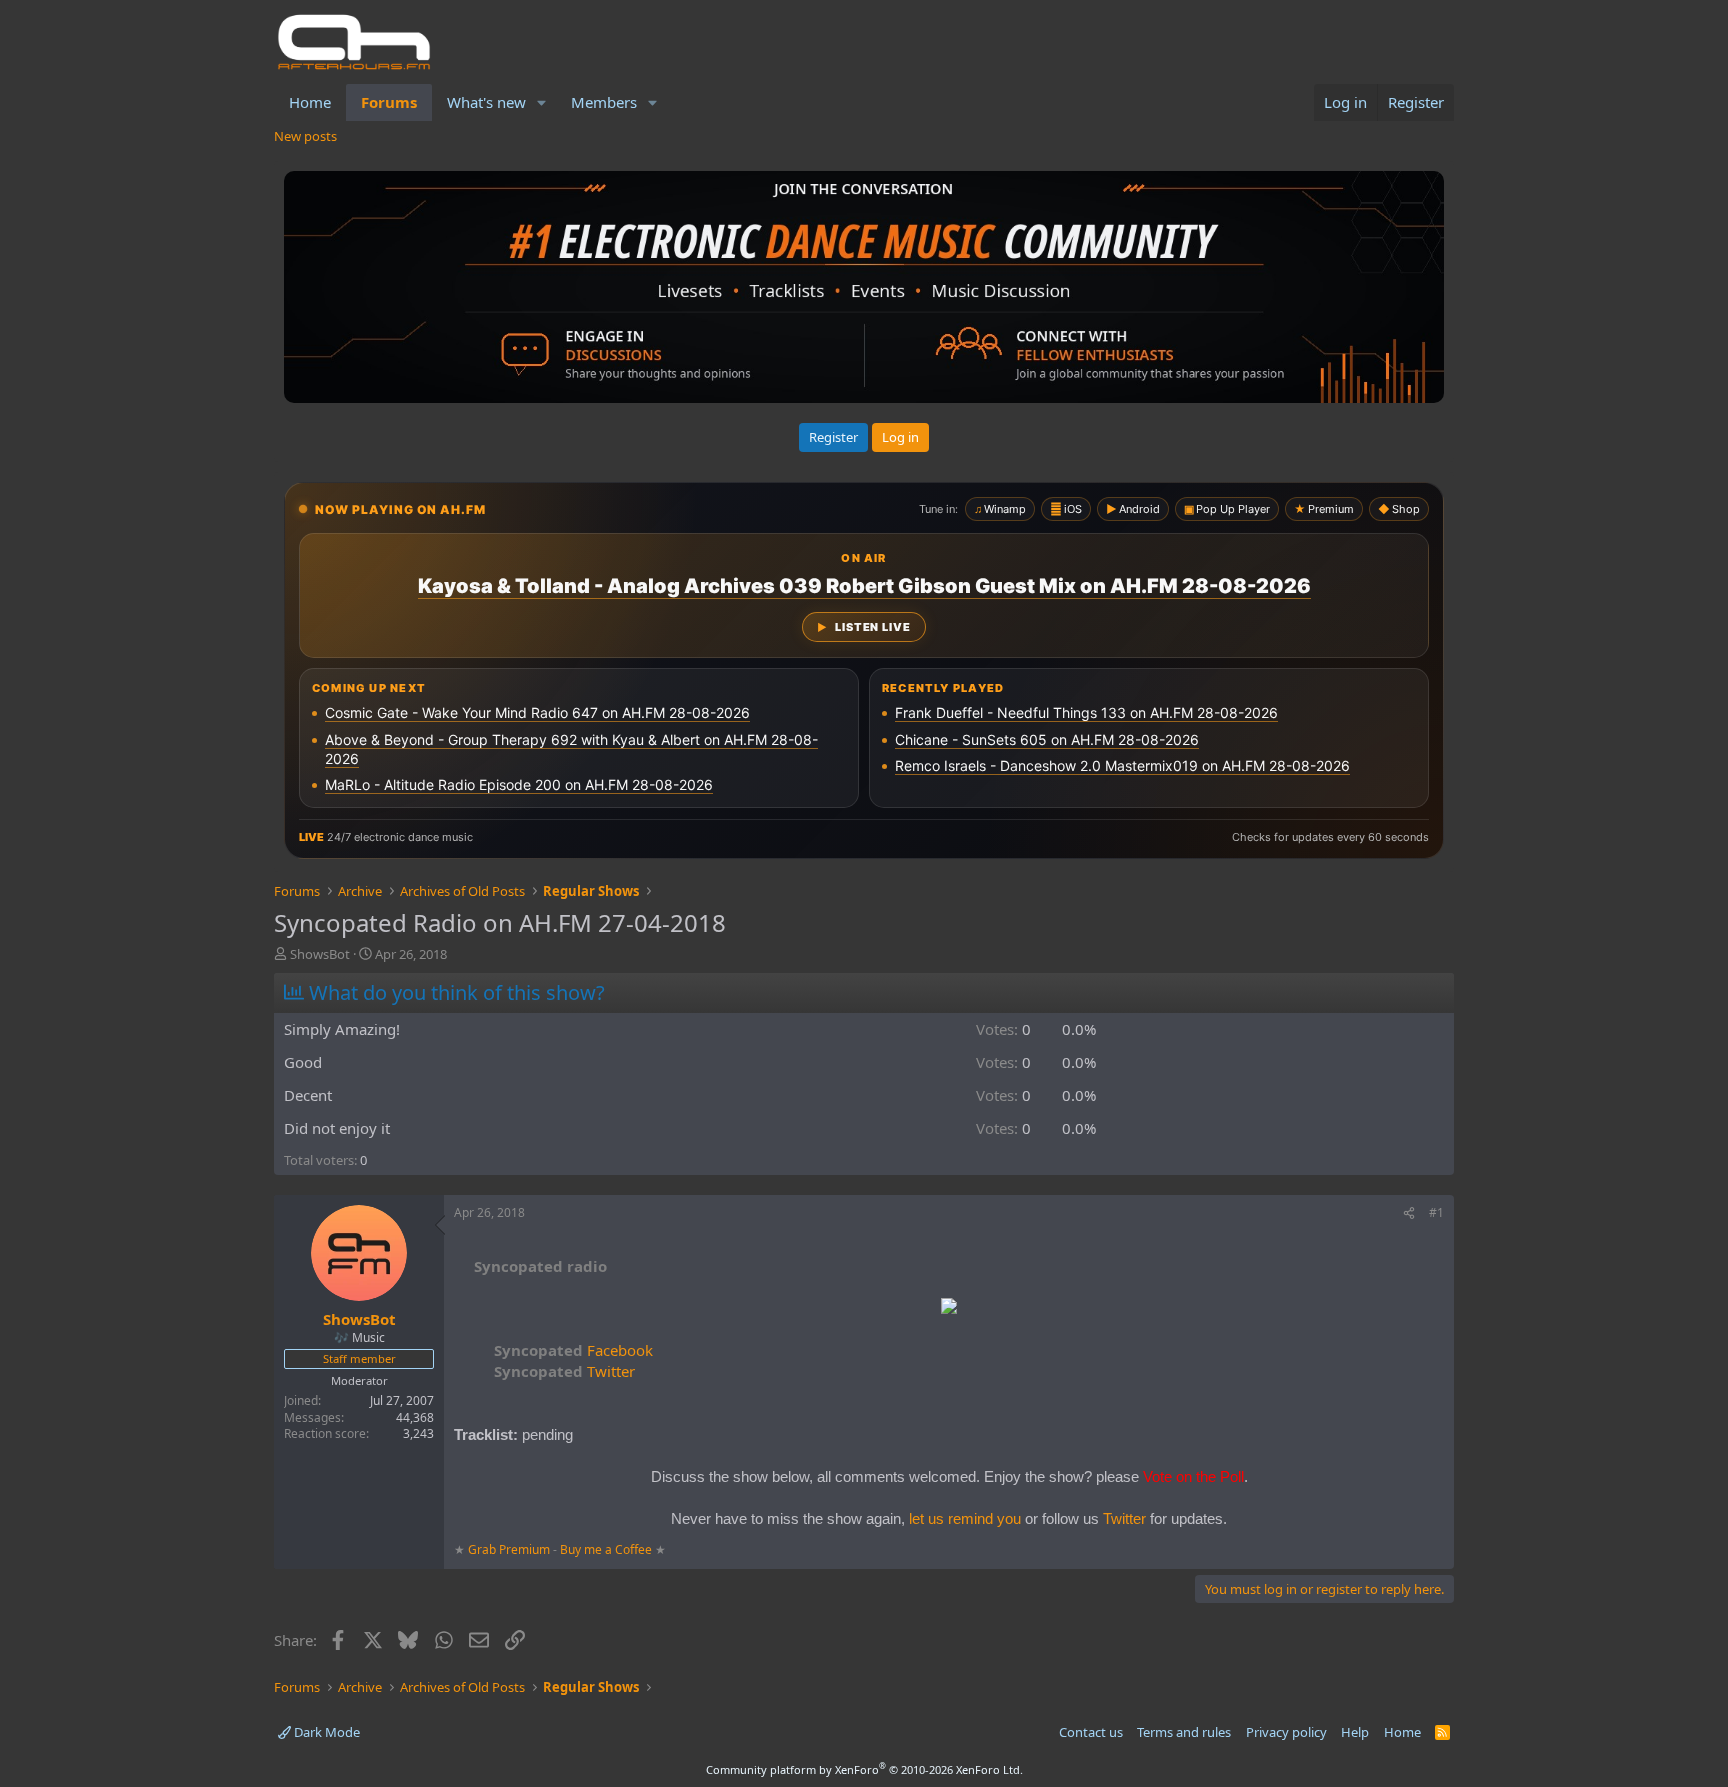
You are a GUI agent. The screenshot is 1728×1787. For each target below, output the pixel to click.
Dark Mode (325, 1732)
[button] (542, 102)
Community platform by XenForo (864, 1769)
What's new (486, 102)
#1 (1436, 1212)
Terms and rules (1184, 1732)
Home (310, 102)
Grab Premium (510, 1549)
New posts (305, 136)
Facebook (573, 1350)
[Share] (1409, 1213)
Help (1355, 1732)
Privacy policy (1286, 1732)
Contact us (1091, 1732)
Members (604, 102)
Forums (389, 102)
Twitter (564, 1371)
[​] (949, 1308)
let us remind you (965, 1518)
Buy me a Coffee (606, 1549)
